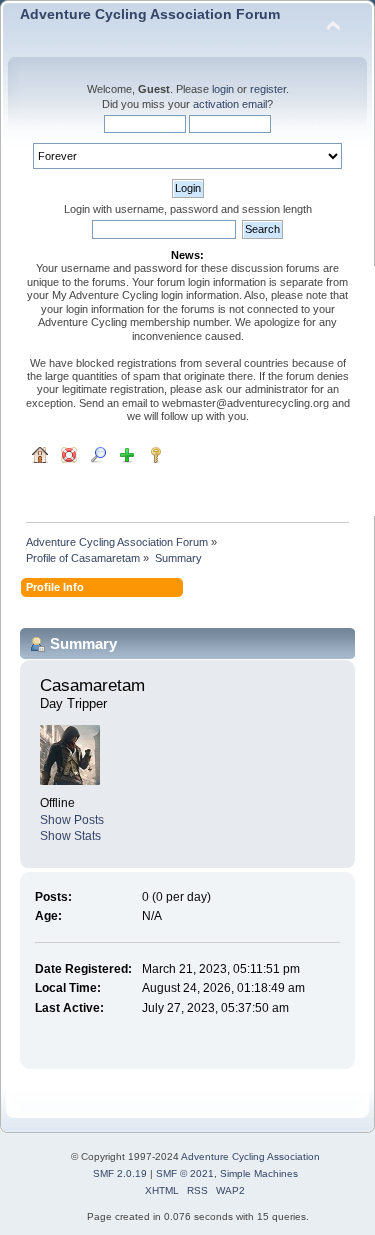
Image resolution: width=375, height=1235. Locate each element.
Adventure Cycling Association (250, 1156)
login (223, 89)
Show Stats (70, 836)
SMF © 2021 (185, 1173)
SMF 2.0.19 (120, 1173)
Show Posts (72, 820)
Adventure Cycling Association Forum (150, 14)
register (268, 89)
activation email (230, 104)
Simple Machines (259, 1173)
